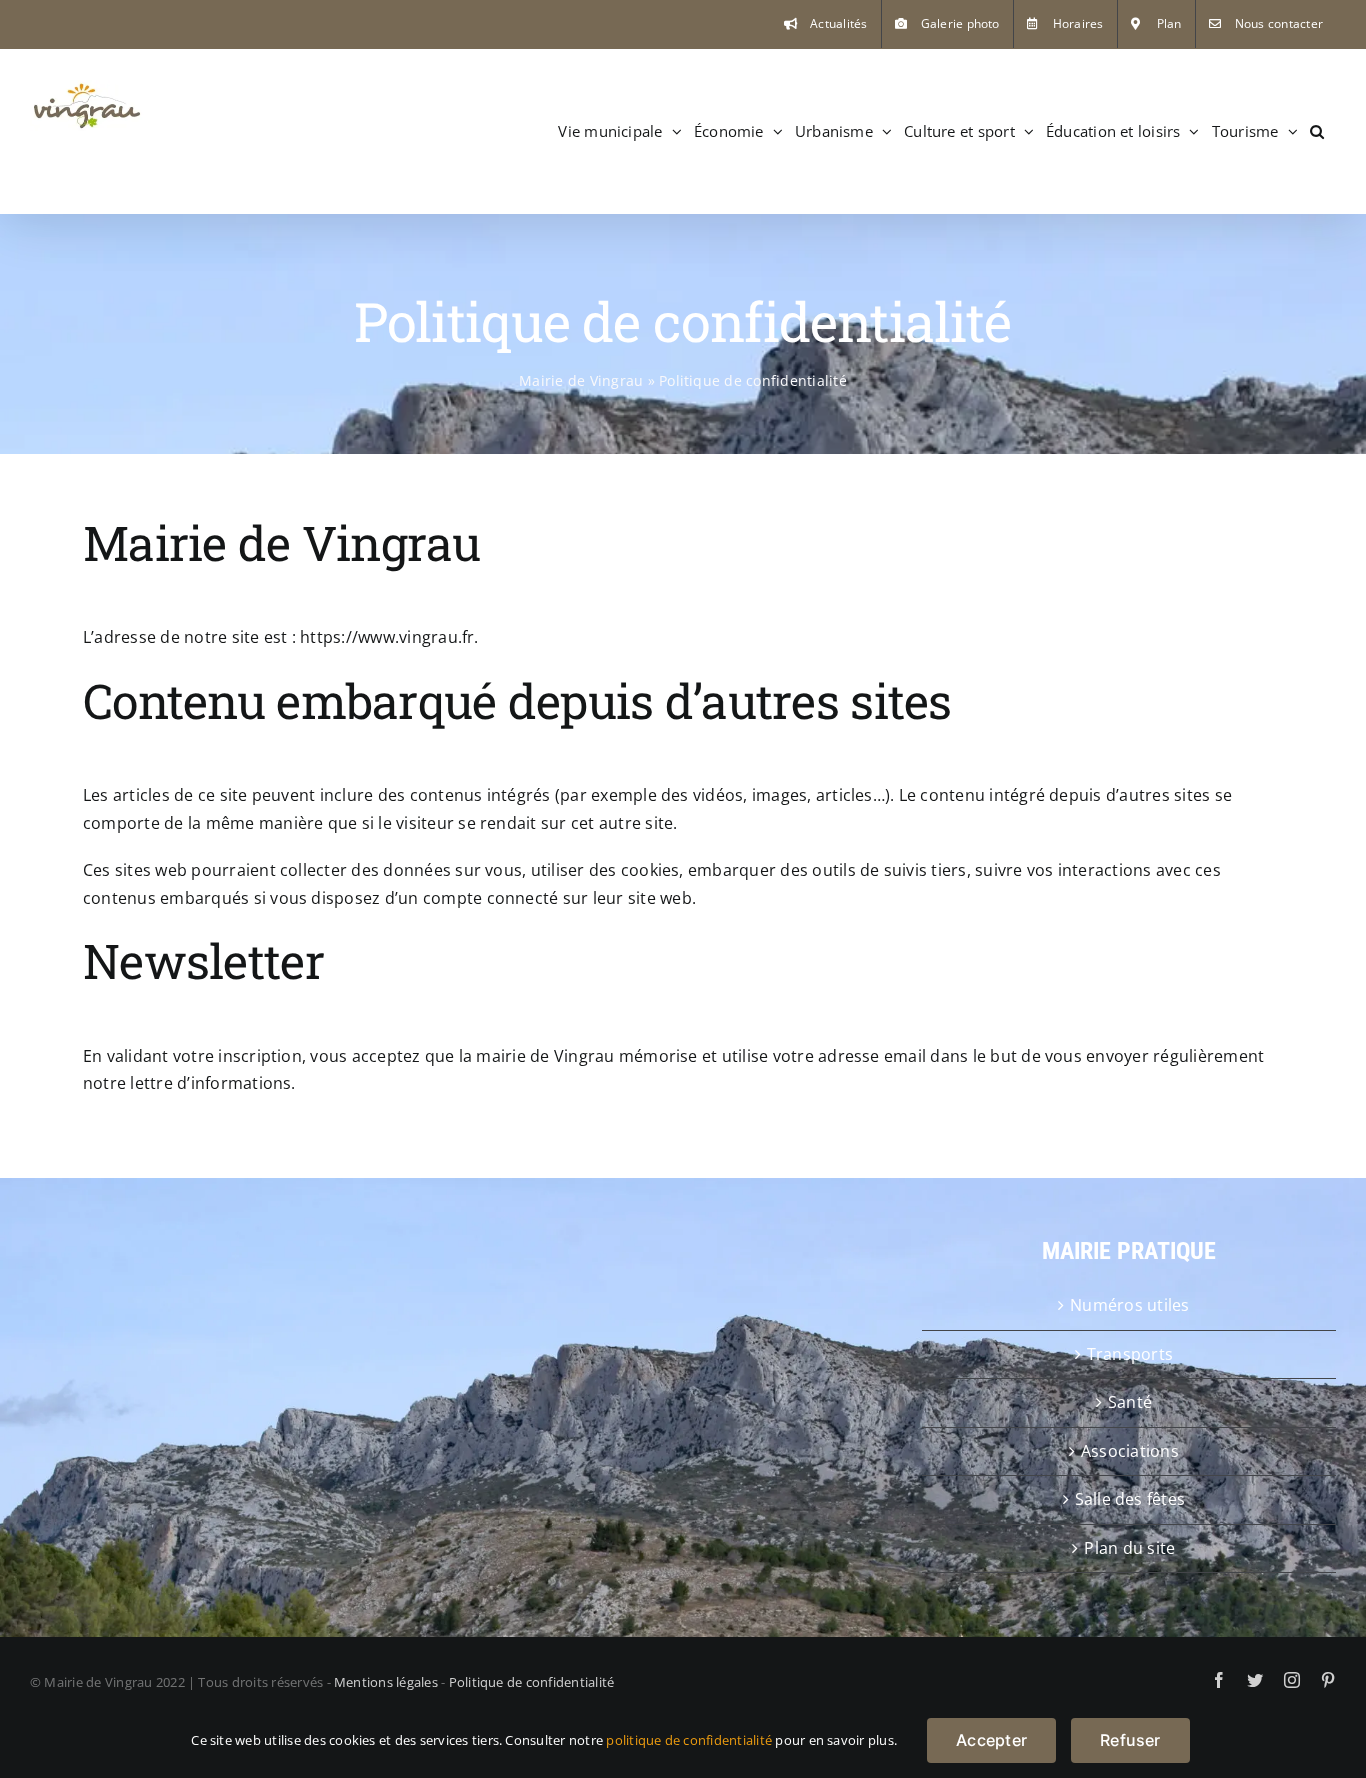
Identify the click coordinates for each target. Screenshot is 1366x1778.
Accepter (991, 1740)
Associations (1130, 1451)
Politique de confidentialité (532, 1682)
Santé (1130, 1402)
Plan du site (1129, 1548)
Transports (1130, 1354)
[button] (1317, 131)
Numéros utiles (1129, 1305)
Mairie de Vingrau (581, 380)
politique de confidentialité (689, 1740)
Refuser (1130, 1740)
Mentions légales (386, 1682)
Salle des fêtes (1130, 1499)
